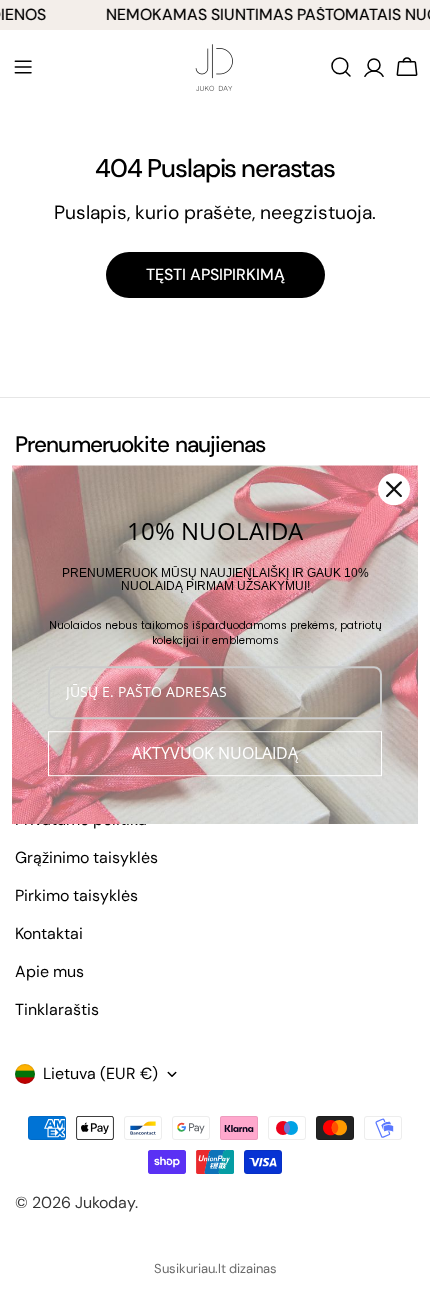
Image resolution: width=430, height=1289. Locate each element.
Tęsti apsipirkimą (215, 274)
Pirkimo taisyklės (76, 895)
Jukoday (105, 1202)
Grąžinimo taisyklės (86, 857)
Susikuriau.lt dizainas (215, 1268)
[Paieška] (341, 67)
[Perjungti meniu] (23, 67)
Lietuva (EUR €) (100, 1073)
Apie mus (49, 971)
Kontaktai (49, 933)
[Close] (394, 489)
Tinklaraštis (57, 1009)
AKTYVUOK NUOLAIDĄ (215, 753)
